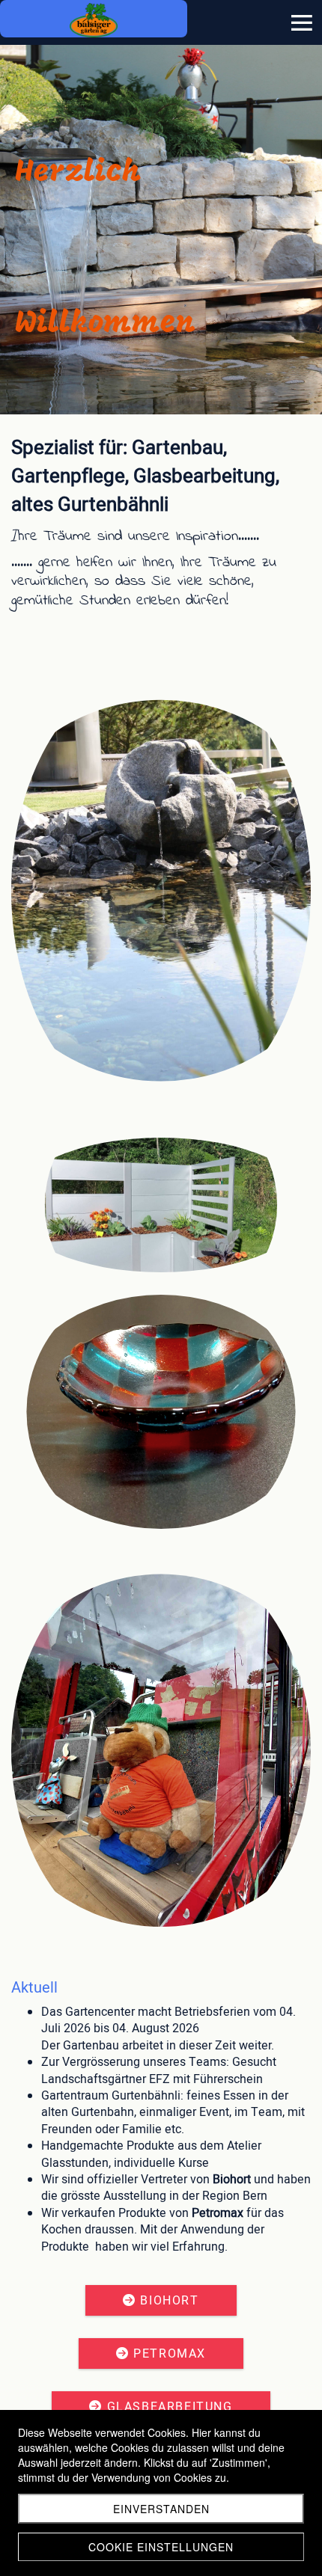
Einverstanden (161, 2509)
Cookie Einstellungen (161, 2547)
